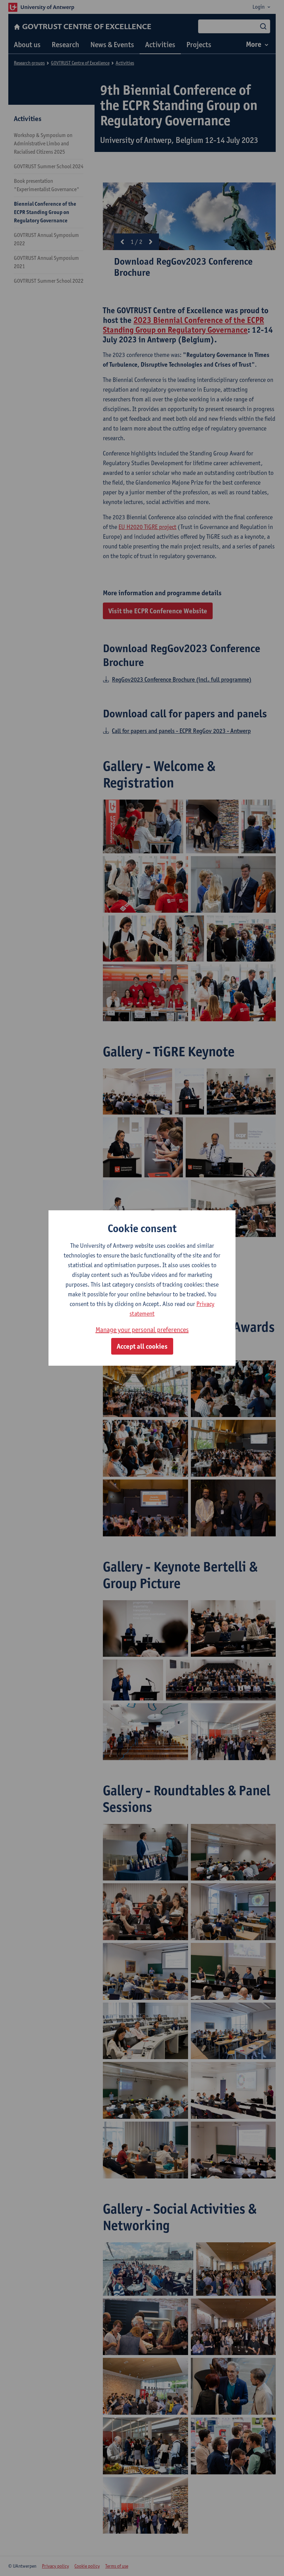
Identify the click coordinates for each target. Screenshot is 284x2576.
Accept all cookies (142, 1346)
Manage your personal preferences (142, 1330)
